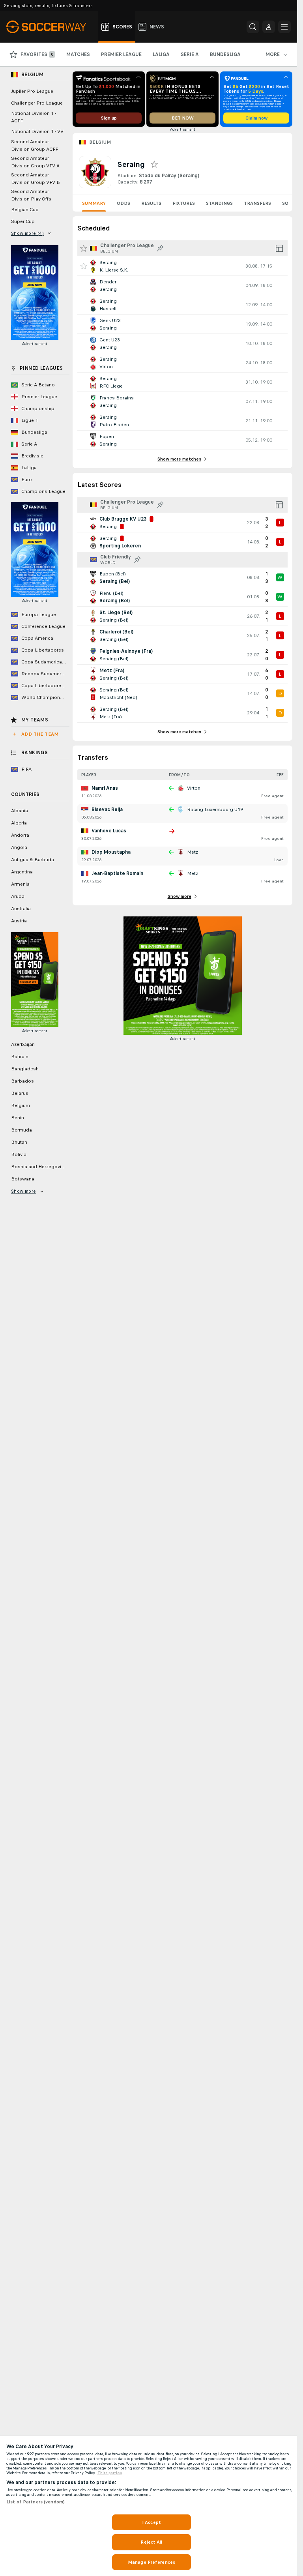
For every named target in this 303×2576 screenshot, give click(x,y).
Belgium (100, 142)
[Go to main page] (51, 27)
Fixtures (184, 203)
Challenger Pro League (37, 103)
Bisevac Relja (107, 809)
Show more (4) (27, 233)
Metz (193, 852)
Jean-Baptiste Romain (117, 873)
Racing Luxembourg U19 (215, 809)
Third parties (110, 2473)
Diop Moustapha (111, 852)
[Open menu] (284, 27)
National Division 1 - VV (37, 131)
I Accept (151, 2522)
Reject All (151, 2542)
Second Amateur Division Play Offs (31, 195)
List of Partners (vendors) (36, 2502)
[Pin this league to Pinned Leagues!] (160, 248)
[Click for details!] (182, 266)
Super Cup (23, 221)
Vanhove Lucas (109, 831)
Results (151, 203)
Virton (194, 788)
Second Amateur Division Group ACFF (35, 145)
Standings (219, 203)
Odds (123, 203)
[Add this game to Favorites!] (84, 266)
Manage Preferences (151, 2562)
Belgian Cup (25, 210)
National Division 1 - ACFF (34, 117)
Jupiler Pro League (32, 91)
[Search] (253, 27)
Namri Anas (105, 788)
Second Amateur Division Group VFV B (36, 179)
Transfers (257, 203)
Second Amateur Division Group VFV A (35, 162)
